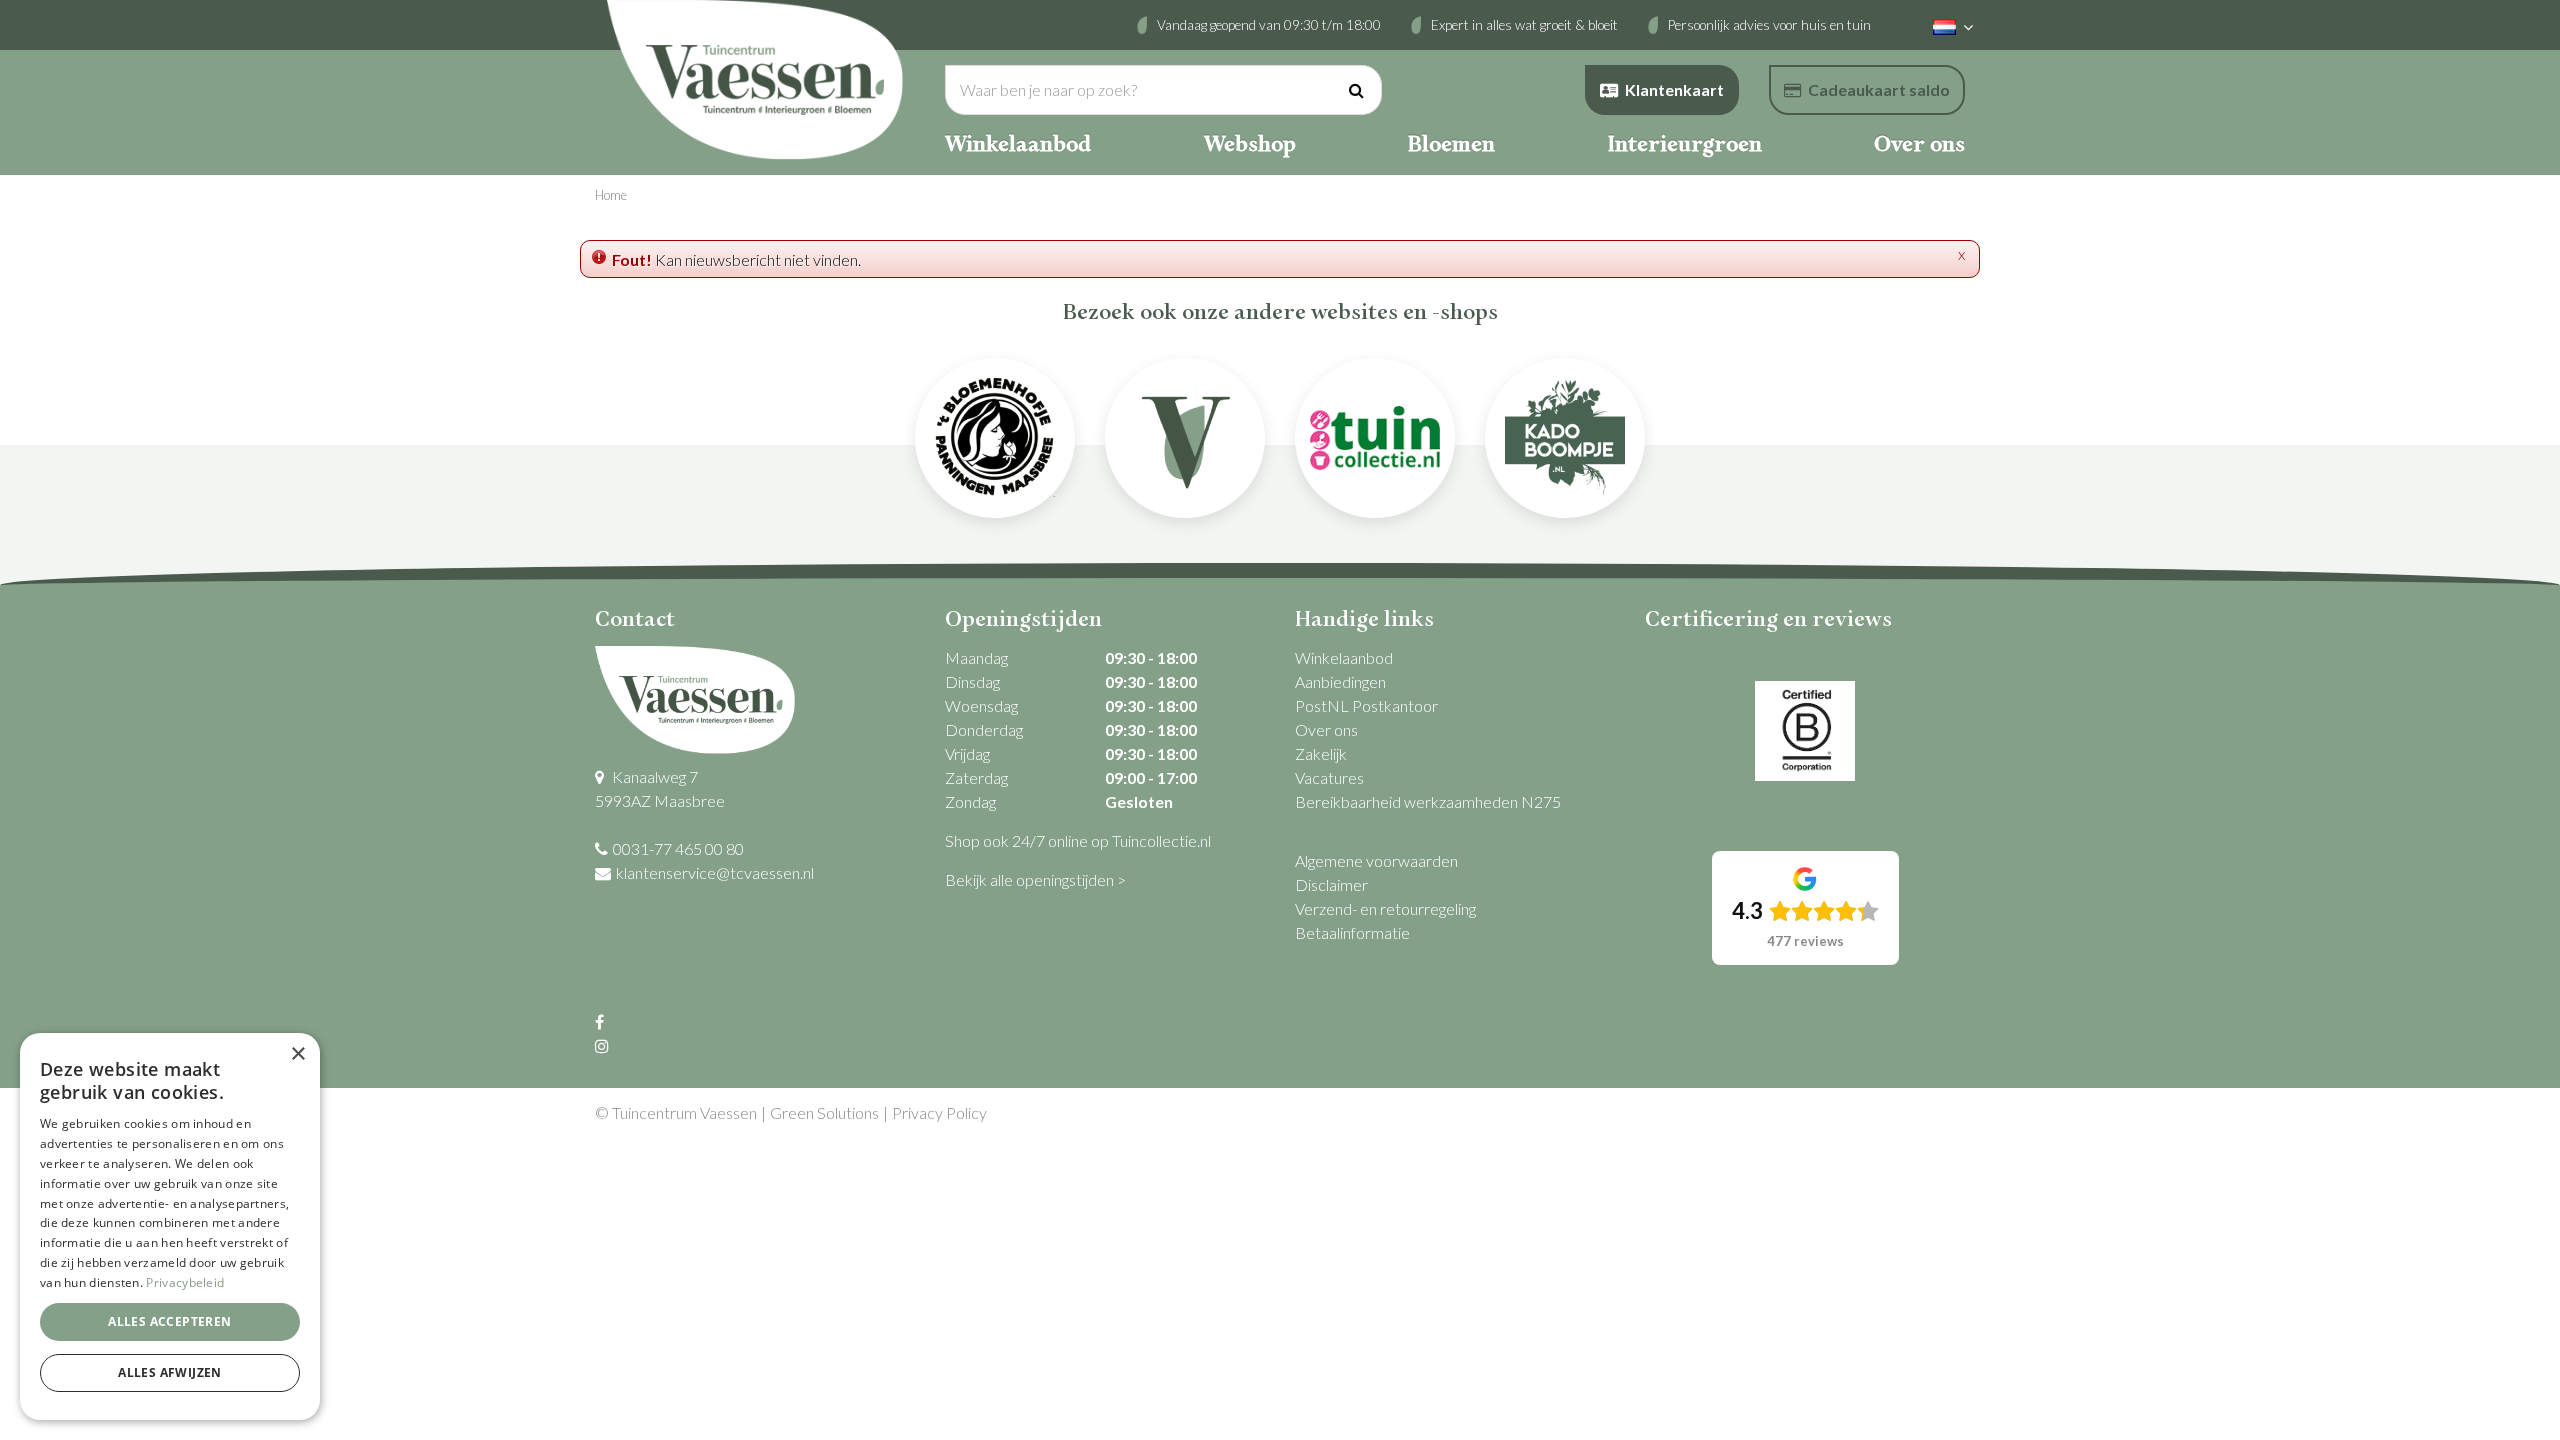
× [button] (297, 1054)
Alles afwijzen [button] (170, 1372)
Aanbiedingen (1340, 681)
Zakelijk (1321, 753)
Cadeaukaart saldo (1879, 89)
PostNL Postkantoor (1366, 705)
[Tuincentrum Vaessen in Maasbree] (755, 80)
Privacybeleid (185, 1282)
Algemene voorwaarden (1376, 860)
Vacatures (1329, 777)
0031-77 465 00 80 (678, 848)
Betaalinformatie (1352, 932)
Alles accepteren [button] (169, 1321)
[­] (602, 1021)
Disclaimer (1331, 884)
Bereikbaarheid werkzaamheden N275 (1428, 801)
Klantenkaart (1674, 89)
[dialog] (170, 1226)
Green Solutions (824, 1112)
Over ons (1326, 729)
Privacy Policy (939, 1112)
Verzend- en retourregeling (1385, 908)
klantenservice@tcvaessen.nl (715, 872)
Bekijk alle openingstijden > (1035, 879)
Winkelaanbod (1344, 657)
